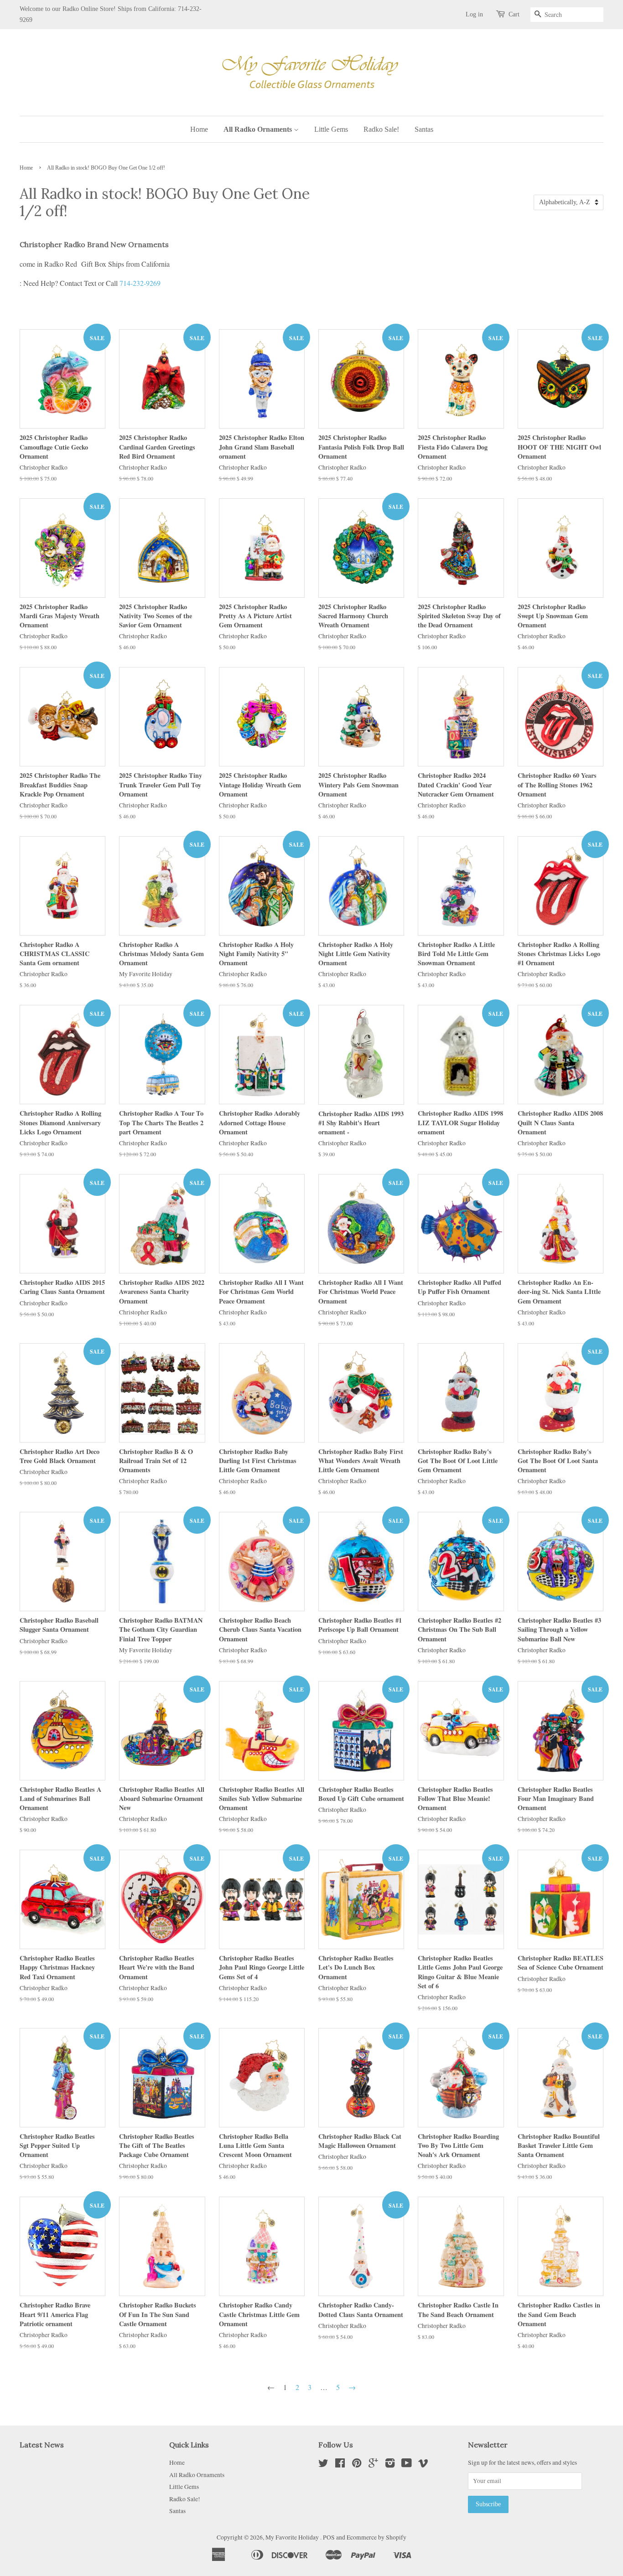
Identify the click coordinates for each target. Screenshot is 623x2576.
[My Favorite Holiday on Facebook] (340, 2465)
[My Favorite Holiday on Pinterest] (357, 2465)
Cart (514, 14)
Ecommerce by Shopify (376, 2537)
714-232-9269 (140, 283)
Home (199, 129)
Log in (474, 14)
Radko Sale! (381, 129)
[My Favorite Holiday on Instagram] (390, 2465)
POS (329, 2537)
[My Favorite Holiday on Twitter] (323, 2465)
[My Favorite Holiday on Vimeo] (423, 2465)
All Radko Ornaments (259, 129)
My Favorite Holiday (293, 2537)
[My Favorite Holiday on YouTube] (407, 2465)
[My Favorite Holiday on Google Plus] (373, 2465)
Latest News (42, 2445)
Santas (424, 129)
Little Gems (331, 129)
